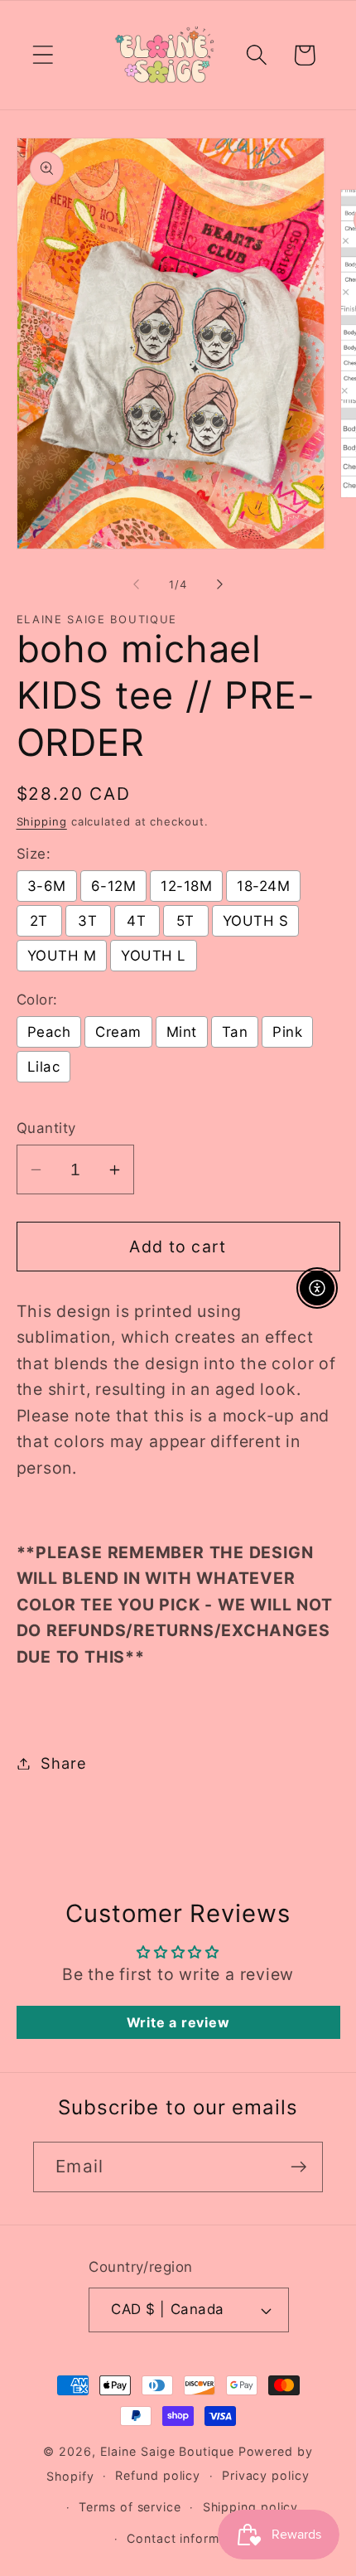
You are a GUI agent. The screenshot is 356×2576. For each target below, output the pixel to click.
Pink (287, 1032)
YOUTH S (256, 921)
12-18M (186, 886)
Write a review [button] (178, 2022)
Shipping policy (251, 2507)
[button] (43, 55)
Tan (235, 1032)
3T (87, 921)
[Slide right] (220, 584)
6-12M (114, 886)
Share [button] (63, 1763)
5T (185, 921)
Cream (118, 1032)
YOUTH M (62, 956)
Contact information (188, 2538)
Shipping (42, 821)
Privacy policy (266, 2475)
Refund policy (158, 2475)
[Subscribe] (298, 2167)
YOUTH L (154, 956)
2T (39, 921)
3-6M (47, 886)
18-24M (263, 886)
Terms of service (130, 2507)
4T (136, 921)
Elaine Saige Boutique (169, 2451)
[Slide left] (136, 584)
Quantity (46, 1128)
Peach (49, 1032)
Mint (182, 1032)
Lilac (44, 1067)
